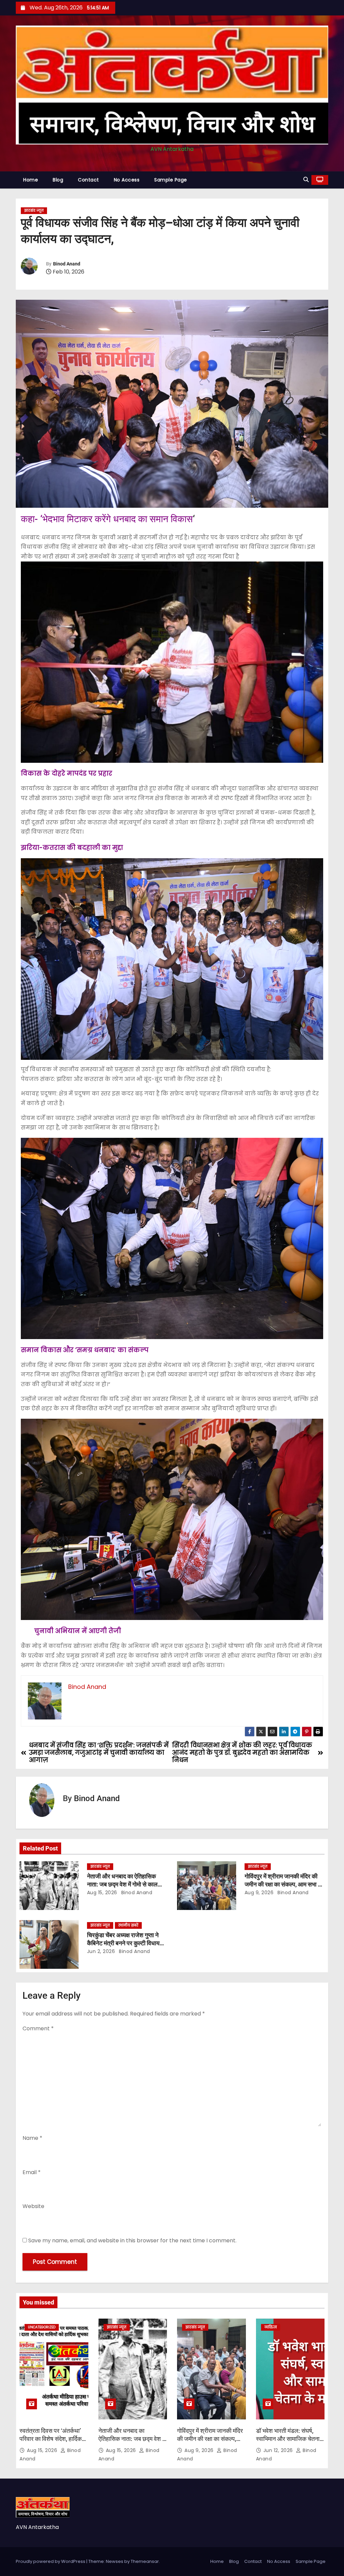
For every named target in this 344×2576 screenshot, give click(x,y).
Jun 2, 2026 (101, 1951)
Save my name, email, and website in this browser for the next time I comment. (132, 2240)
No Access (127, 180)
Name (32, 2138)
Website (33, 2206)
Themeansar (145, 2561)
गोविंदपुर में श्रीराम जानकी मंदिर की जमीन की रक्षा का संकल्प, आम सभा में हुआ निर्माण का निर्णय (283, 1884)
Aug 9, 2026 (259, 1893)
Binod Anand (67, 264)
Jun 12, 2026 (279, 2450)
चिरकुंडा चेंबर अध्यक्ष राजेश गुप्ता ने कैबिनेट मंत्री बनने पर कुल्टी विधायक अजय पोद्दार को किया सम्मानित (125, 1943)
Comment (38, 2028)
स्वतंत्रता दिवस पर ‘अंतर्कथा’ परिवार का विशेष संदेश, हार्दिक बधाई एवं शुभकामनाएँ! (51, 2439)
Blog (58, 180)
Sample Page (171, 180)
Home (31, 180)
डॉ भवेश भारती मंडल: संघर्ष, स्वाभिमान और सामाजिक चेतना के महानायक (288, 2439)
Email (32, 2172)
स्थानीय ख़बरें (128, 1925)
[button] (306, 180)
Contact (89, 180)
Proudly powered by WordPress (51, 2561)
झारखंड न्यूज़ (34, 211)
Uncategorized (42, 2327)
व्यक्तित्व (271, 2327)
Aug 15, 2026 (102, 1893)
